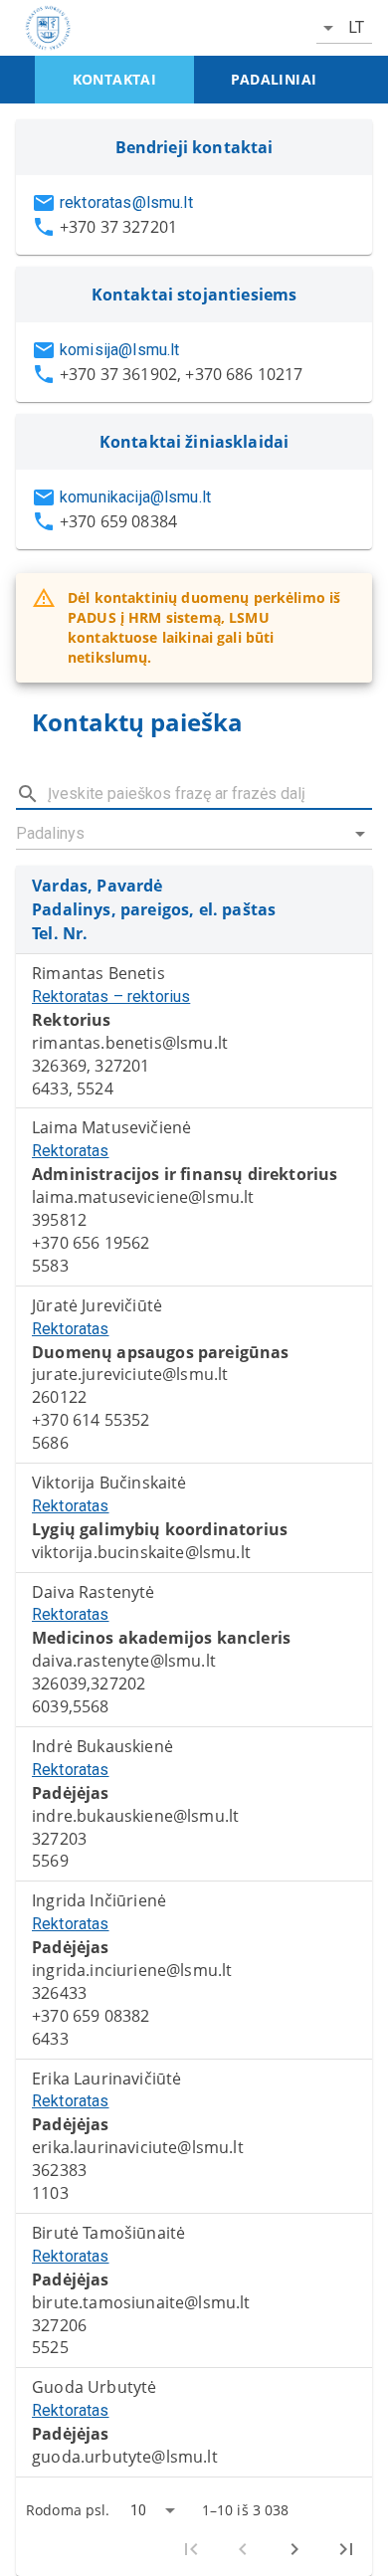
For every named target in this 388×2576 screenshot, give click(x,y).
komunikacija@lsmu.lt (135, 497)
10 (138, 2510)
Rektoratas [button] (71, 1151)
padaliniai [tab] (274, 79)
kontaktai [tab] (115, 79)
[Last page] (346, 2549)
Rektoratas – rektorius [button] (111, 996)
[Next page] (294, 2549)
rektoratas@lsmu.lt (126, 202)
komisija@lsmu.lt (119, 350)
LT (356, 27)
